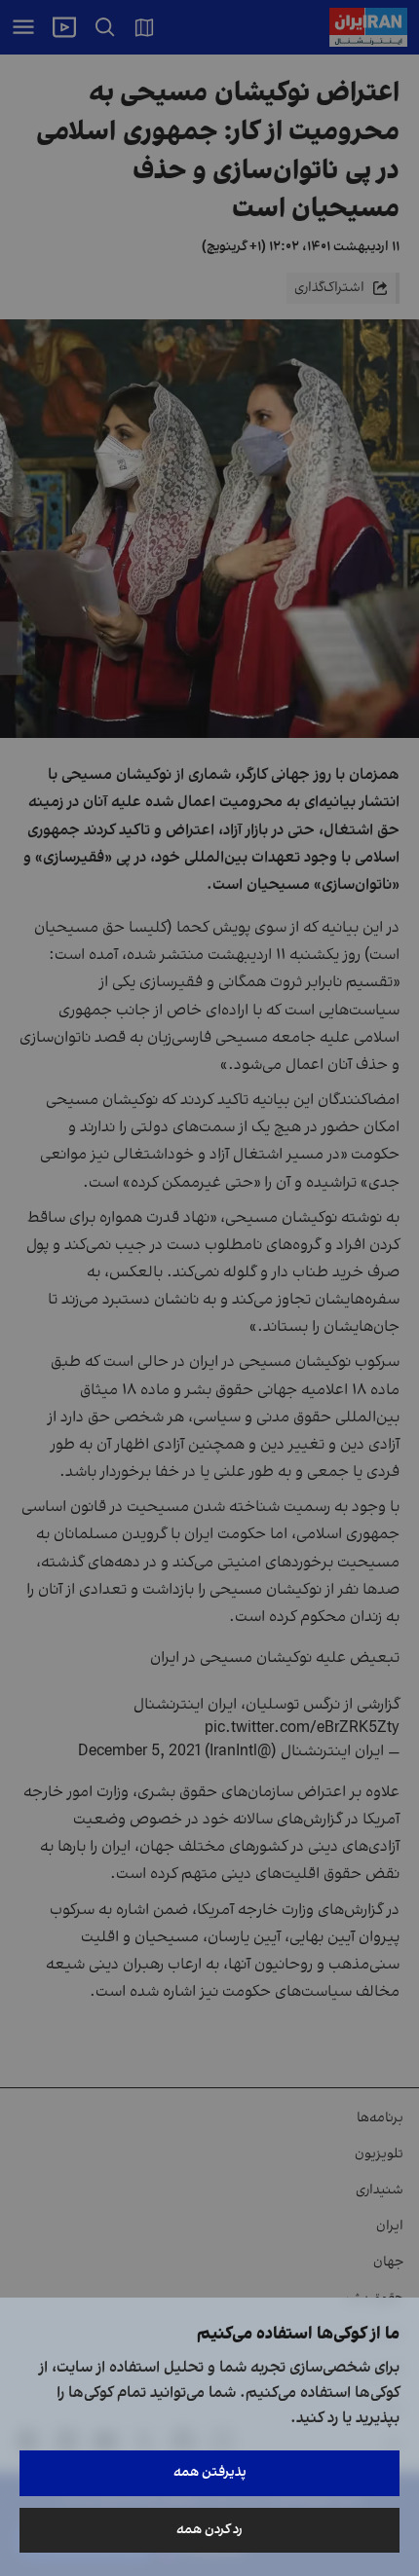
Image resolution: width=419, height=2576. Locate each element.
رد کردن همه (209, 2530)
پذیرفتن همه (210, 2472)
